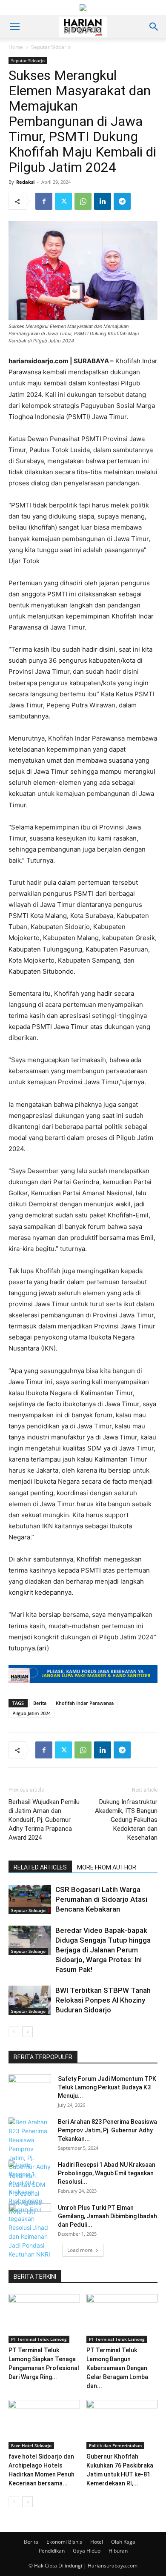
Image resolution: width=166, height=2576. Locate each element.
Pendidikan (52, 2551)
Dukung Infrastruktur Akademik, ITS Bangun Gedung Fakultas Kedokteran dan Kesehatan (126, 1820)
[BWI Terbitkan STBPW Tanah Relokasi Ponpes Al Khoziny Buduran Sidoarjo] (30, 2000)
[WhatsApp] (83, 201)
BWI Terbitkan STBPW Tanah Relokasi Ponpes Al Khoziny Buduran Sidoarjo (103, 2000)
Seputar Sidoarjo (51, 47)
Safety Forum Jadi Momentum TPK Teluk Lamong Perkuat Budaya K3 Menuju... (107, 2087)
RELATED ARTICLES (40, 1867)
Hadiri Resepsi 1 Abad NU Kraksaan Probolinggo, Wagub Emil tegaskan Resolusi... (107, 2173)
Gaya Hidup (87, 2551)
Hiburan (118, 2551)
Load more (80, 2250)
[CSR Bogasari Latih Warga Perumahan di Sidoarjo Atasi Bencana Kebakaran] (30, 1899)
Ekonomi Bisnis (64, 2542)
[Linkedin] (103, 201)
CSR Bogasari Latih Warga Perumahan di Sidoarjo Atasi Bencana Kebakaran (101, 1899)
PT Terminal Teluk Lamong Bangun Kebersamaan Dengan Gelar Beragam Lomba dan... (117, 2368)
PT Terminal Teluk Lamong (39, 2339)
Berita (40, 1703)
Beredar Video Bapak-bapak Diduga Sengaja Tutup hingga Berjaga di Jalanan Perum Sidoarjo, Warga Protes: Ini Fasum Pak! (103, 1950)
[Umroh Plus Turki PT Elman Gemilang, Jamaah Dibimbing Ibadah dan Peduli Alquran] (30, 2218)
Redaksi (25, 182)
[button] (14, 27)
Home (16, 47)
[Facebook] (44, 201)
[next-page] (27, 2032)
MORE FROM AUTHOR (107, 1867)
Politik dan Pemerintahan (115, 2445)
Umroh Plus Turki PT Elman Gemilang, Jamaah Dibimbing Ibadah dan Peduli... (107, 2216)
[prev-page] (14, 2032)
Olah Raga (123, 2542)
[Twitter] (63, 201)
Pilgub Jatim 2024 (31, 1713)
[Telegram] (122, 201)
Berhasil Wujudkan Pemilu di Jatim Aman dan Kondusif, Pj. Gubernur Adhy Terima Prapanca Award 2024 (44, 1820)
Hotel (97, 2542)
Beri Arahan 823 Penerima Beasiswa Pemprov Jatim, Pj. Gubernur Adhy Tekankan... (107, 2130)
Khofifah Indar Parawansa (85, 1703)
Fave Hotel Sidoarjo (31, 2445)
